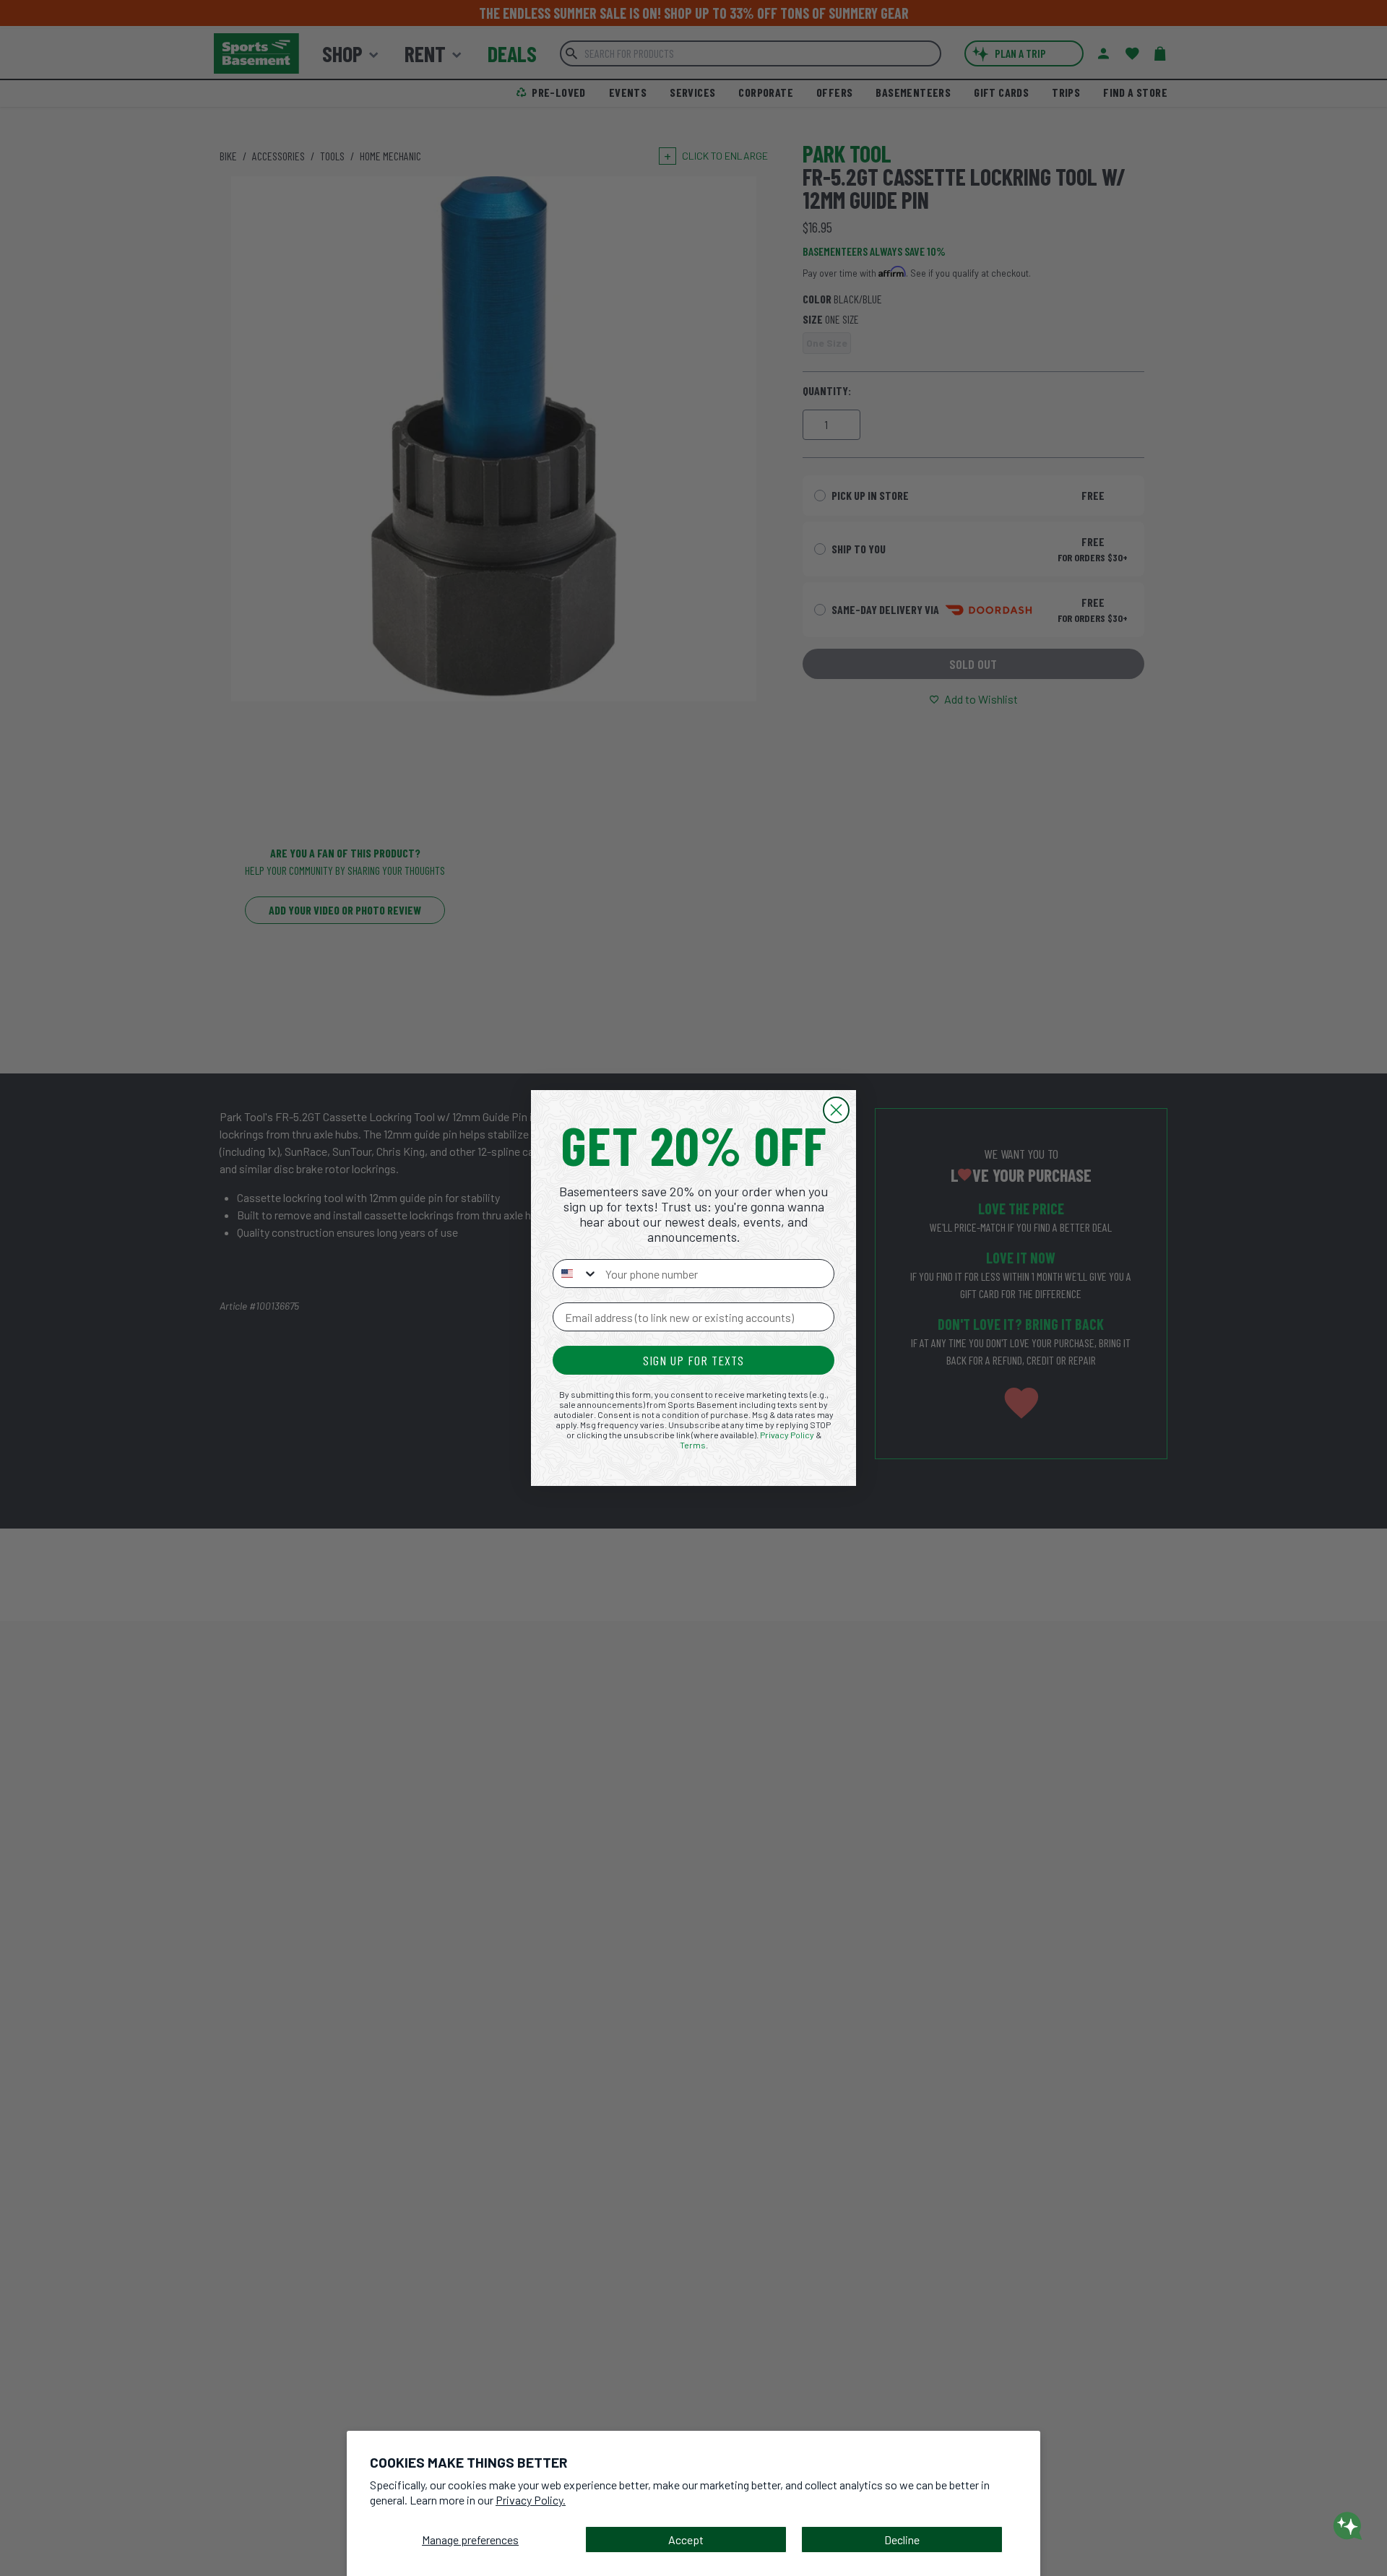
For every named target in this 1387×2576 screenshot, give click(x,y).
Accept (686, 2540)
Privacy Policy (787, 1435)
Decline (902, 2540)
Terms (693, 1445)
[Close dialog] (836, 1110)
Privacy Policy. (531, 2500)
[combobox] (576, 1274)
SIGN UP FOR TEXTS (693, 1360)
